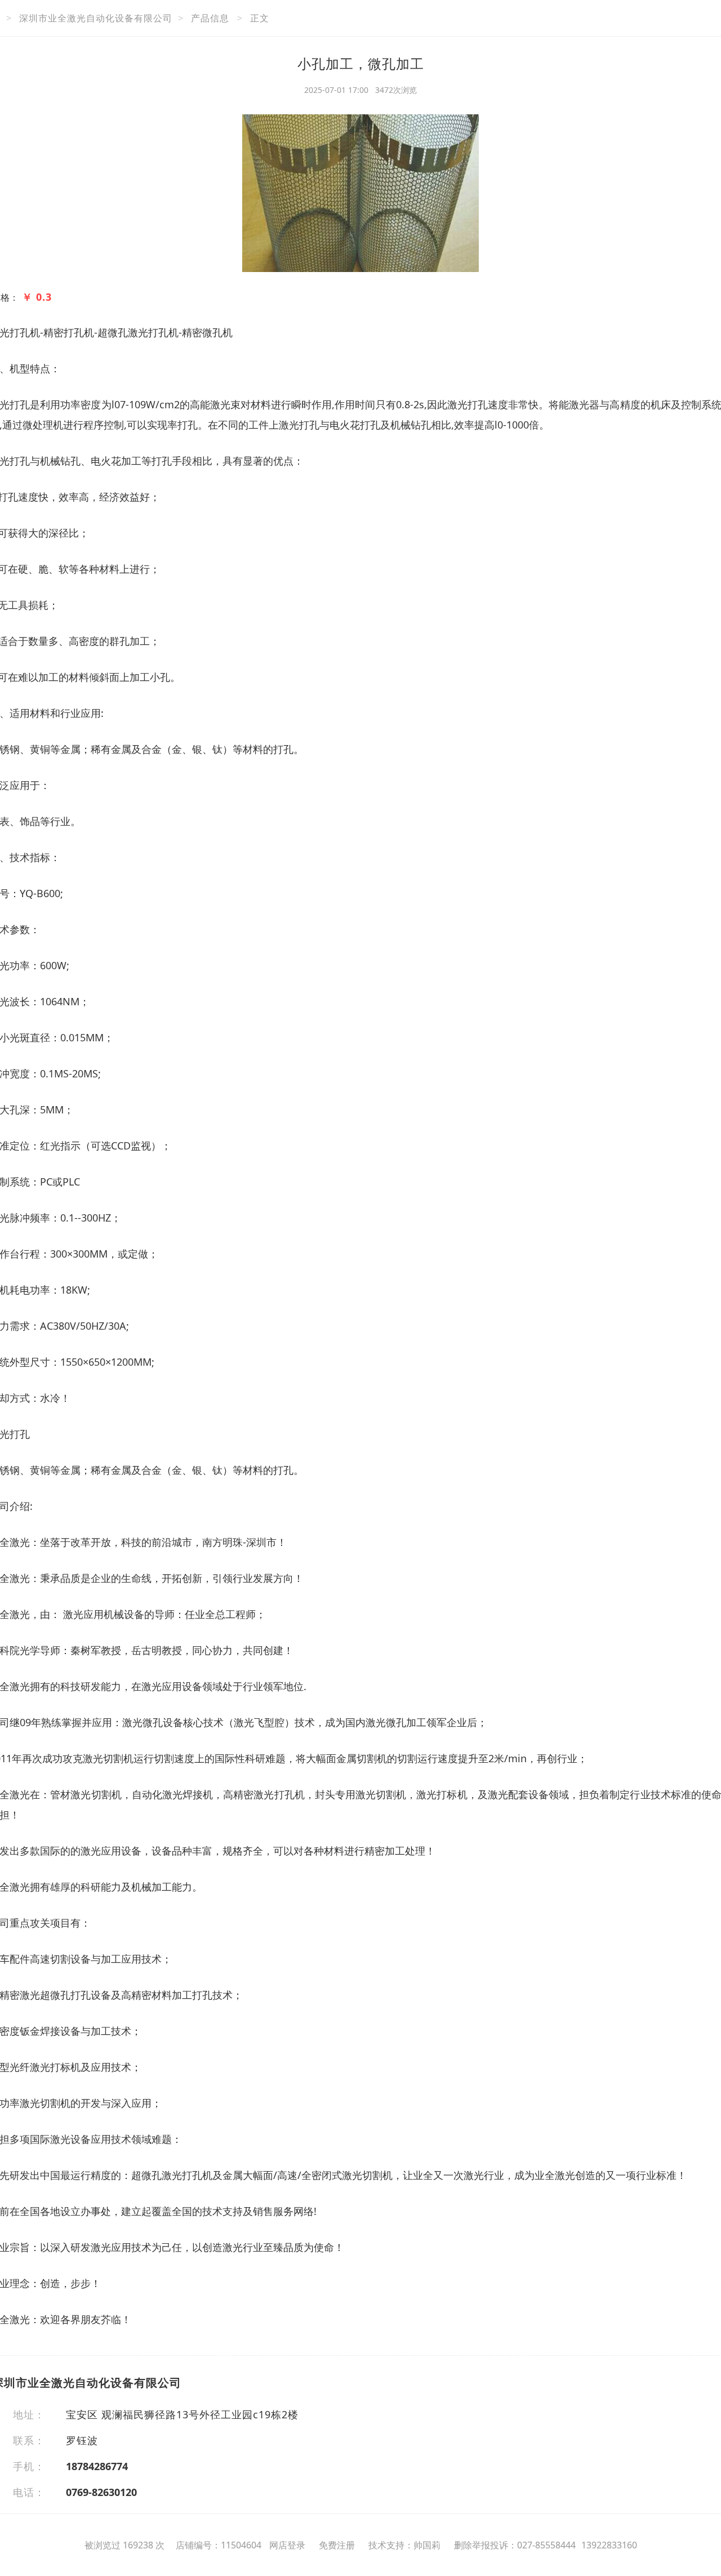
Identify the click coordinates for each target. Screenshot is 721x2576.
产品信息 (210, 18)
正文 (260, 18)
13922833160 (609, 2545)
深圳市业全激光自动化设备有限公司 (96, 18)
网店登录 (287, 2545)
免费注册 (337, 2545)
